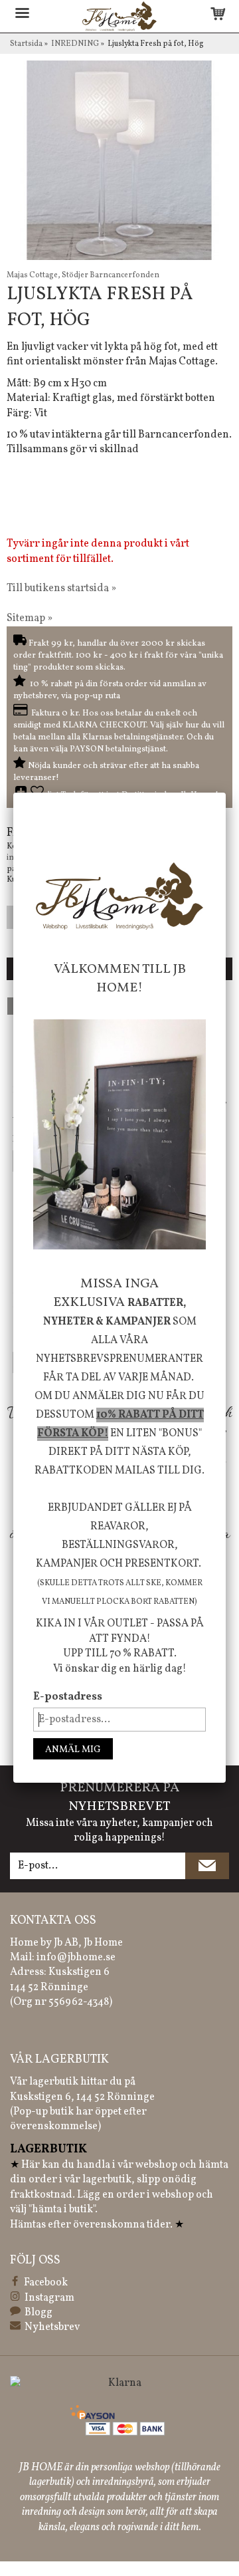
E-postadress (68, 1697)
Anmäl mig (73, 1750)
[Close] (226, 793)
